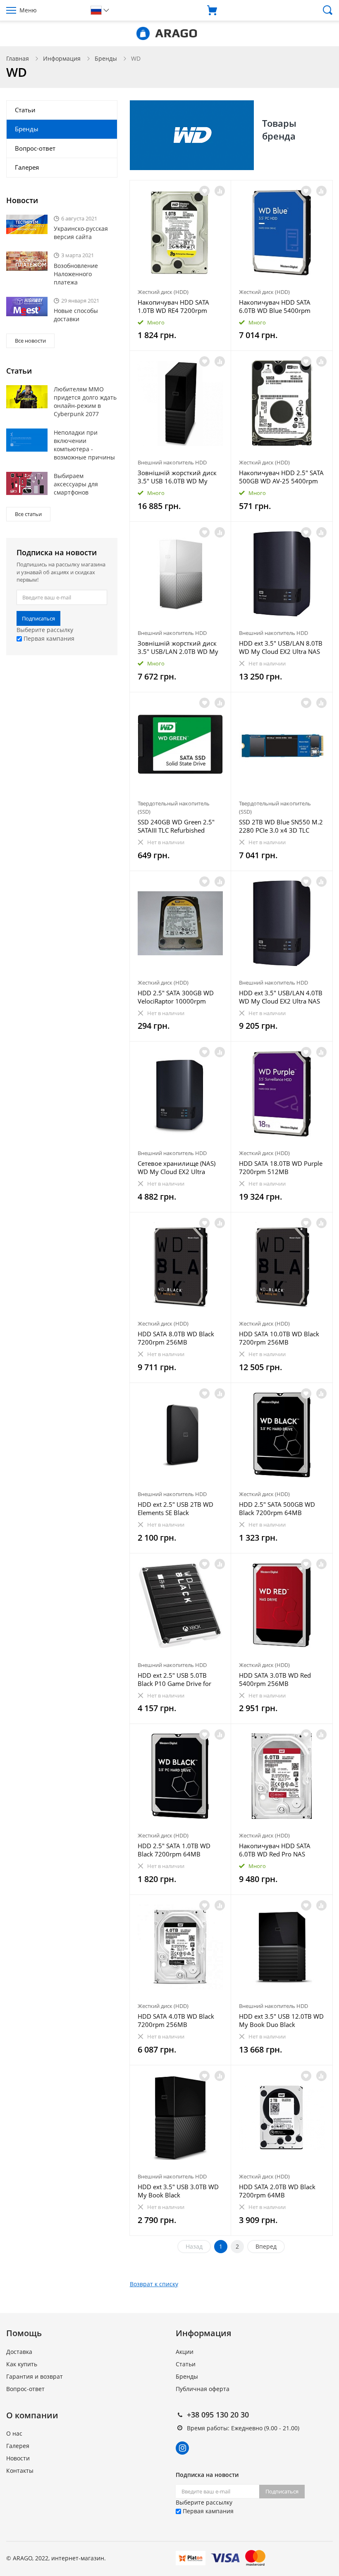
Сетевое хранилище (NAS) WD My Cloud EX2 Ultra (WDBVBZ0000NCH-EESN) (177, 1167)
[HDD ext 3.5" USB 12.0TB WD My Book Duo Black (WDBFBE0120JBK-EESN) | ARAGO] (282, 1947)
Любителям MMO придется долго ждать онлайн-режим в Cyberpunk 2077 (85, 401)
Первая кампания (48, 638)
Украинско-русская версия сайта (81, 233)
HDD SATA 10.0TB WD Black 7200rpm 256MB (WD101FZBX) (279, 1338)
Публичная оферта (203, 2389)
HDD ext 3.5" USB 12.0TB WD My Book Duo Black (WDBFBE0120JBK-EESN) (281, 2020)
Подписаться (38, 618)
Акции (185, 2352)
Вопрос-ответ (35, 148)
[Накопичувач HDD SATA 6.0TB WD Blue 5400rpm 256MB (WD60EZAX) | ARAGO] (282, 233)
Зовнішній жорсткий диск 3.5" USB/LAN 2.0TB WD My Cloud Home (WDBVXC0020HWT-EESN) (178, 647)
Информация (62, 58)
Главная (18, 58)
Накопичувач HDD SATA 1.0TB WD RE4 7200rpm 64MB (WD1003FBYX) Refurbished (173, 306)
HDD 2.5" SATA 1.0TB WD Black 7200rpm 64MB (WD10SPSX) (174, 1850)
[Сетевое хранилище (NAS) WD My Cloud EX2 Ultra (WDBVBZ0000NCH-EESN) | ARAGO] (180, 1094)
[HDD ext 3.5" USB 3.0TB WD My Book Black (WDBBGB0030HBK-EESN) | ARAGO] (180, 2118)
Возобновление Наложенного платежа (76, 274)
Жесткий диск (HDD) (163, 292)
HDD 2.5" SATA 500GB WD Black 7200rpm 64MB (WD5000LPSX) (277, 1508)
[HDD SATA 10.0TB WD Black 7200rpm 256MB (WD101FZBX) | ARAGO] (282, 1265)
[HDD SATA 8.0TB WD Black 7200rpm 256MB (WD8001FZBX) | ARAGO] (180, 1265)
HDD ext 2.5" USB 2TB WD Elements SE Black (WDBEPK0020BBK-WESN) (175, 1508)
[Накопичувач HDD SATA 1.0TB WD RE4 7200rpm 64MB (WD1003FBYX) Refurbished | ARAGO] (180, 233)
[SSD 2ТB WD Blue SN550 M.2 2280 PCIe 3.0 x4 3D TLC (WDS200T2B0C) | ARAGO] (282, 745)
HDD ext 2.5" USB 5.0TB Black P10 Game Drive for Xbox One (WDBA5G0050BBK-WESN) (176, 1679)
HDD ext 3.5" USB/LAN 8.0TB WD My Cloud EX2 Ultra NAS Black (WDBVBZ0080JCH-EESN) (281, 647)
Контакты (20, 2471)
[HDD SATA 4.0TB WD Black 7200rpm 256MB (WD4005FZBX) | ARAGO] (180, 1947)
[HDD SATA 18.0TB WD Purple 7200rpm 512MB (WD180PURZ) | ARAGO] (282, 1094)
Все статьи (28, 514)
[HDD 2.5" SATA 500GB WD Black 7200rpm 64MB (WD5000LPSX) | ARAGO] (282, 1435)
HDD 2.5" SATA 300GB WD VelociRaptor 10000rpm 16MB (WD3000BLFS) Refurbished (176, 997)
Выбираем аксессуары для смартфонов (76, 484)
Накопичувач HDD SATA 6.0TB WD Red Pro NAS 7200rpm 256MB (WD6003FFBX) (275, 1850)
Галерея (27, 167)
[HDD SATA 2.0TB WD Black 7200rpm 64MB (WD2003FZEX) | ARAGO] (282, 2118)
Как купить (22, 2364)
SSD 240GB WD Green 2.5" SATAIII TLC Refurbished (176, 826)
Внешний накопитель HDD (172, 462)
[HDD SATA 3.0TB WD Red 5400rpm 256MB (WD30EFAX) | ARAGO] (282, 1606)
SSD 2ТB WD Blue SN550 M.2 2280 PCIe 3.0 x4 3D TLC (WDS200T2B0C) (281, 826)
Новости (18, 2458)
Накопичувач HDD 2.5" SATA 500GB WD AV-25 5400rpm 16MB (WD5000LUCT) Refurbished (281, 477)
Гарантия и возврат (35, 2376)
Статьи (25, 110)
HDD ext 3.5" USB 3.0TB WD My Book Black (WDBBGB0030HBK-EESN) (178, 2191)
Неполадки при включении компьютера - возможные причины (84, 445)
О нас (14, 2433)
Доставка (19, 2352)
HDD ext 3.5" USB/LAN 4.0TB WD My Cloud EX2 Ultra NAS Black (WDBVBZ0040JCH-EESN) (281, 997)
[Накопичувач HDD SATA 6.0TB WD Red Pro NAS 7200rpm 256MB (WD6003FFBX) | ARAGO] (282, 1776)
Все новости (30, 341)
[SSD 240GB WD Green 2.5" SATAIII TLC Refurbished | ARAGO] (180, 745)
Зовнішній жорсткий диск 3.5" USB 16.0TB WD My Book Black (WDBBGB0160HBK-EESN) (177, 477)
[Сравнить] (220, 191)
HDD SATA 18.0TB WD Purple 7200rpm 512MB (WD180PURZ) (281, 1167)
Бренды (106, 58)
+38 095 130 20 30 (218, 2415)
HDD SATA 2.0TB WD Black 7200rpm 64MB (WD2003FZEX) (277, 2191)
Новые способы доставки (76, 315)
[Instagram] (182, 2448)
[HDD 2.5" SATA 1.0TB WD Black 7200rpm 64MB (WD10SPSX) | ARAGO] (180, 1776)
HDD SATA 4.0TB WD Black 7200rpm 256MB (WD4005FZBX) (176, 2020)
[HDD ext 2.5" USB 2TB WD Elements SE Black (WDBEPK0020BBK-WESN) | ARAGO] (180, 1435)
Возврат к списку (154, 2284)
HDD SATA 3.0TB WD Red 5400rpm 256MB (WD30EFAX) (275, 1679)
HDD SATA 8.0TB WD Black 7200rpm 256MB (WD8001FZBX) (176, 1338)
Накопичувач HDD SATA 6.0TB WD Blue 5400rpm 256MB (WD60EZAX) (275, 306)
